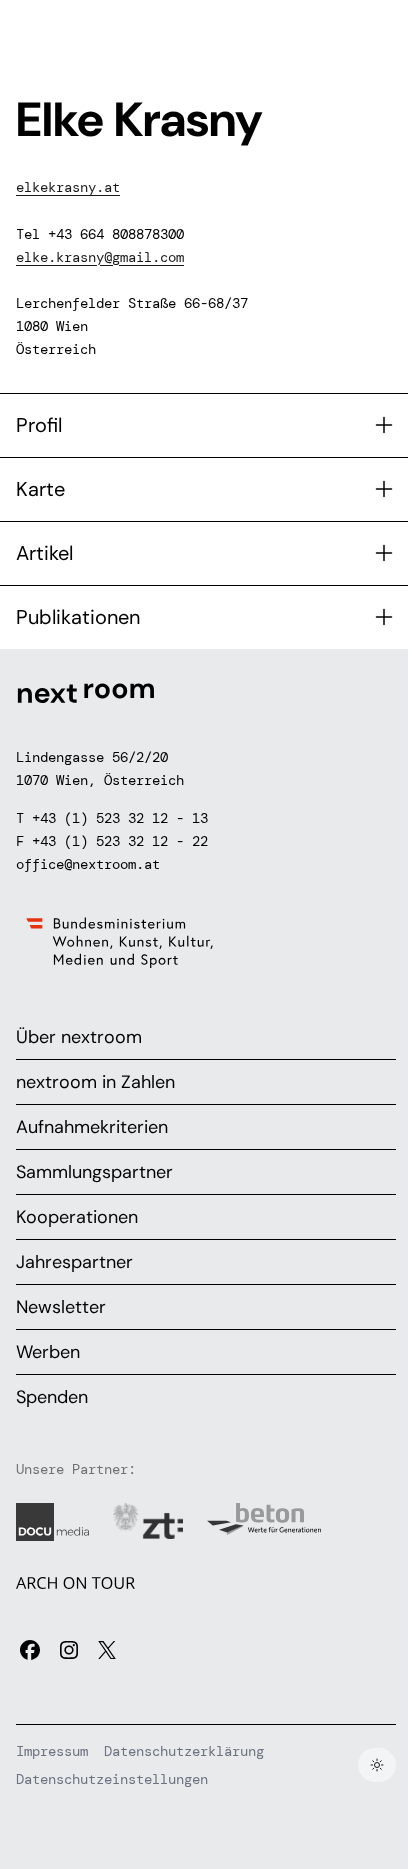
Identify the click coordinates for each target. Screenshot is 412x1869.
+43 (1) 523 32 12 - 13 (120, 818)
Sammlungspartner (94, 1172)
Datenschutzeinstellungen (112, 1779)
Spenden (52, 1397)
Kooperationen (77, 1217)
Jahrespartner (74, 1262)
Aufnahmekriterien (92, 1127)
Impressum (52, 1751)
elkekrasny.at (68, 187)
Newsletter (61, 1307)
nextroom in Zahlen (95, 1082)
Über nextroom (79, 1037)
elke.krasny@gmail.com (100, 257)
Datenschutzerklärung (184, 1751)
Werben (48, 1352)
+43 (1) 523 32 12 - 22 (120, 841)
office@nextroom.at (88, 864)
